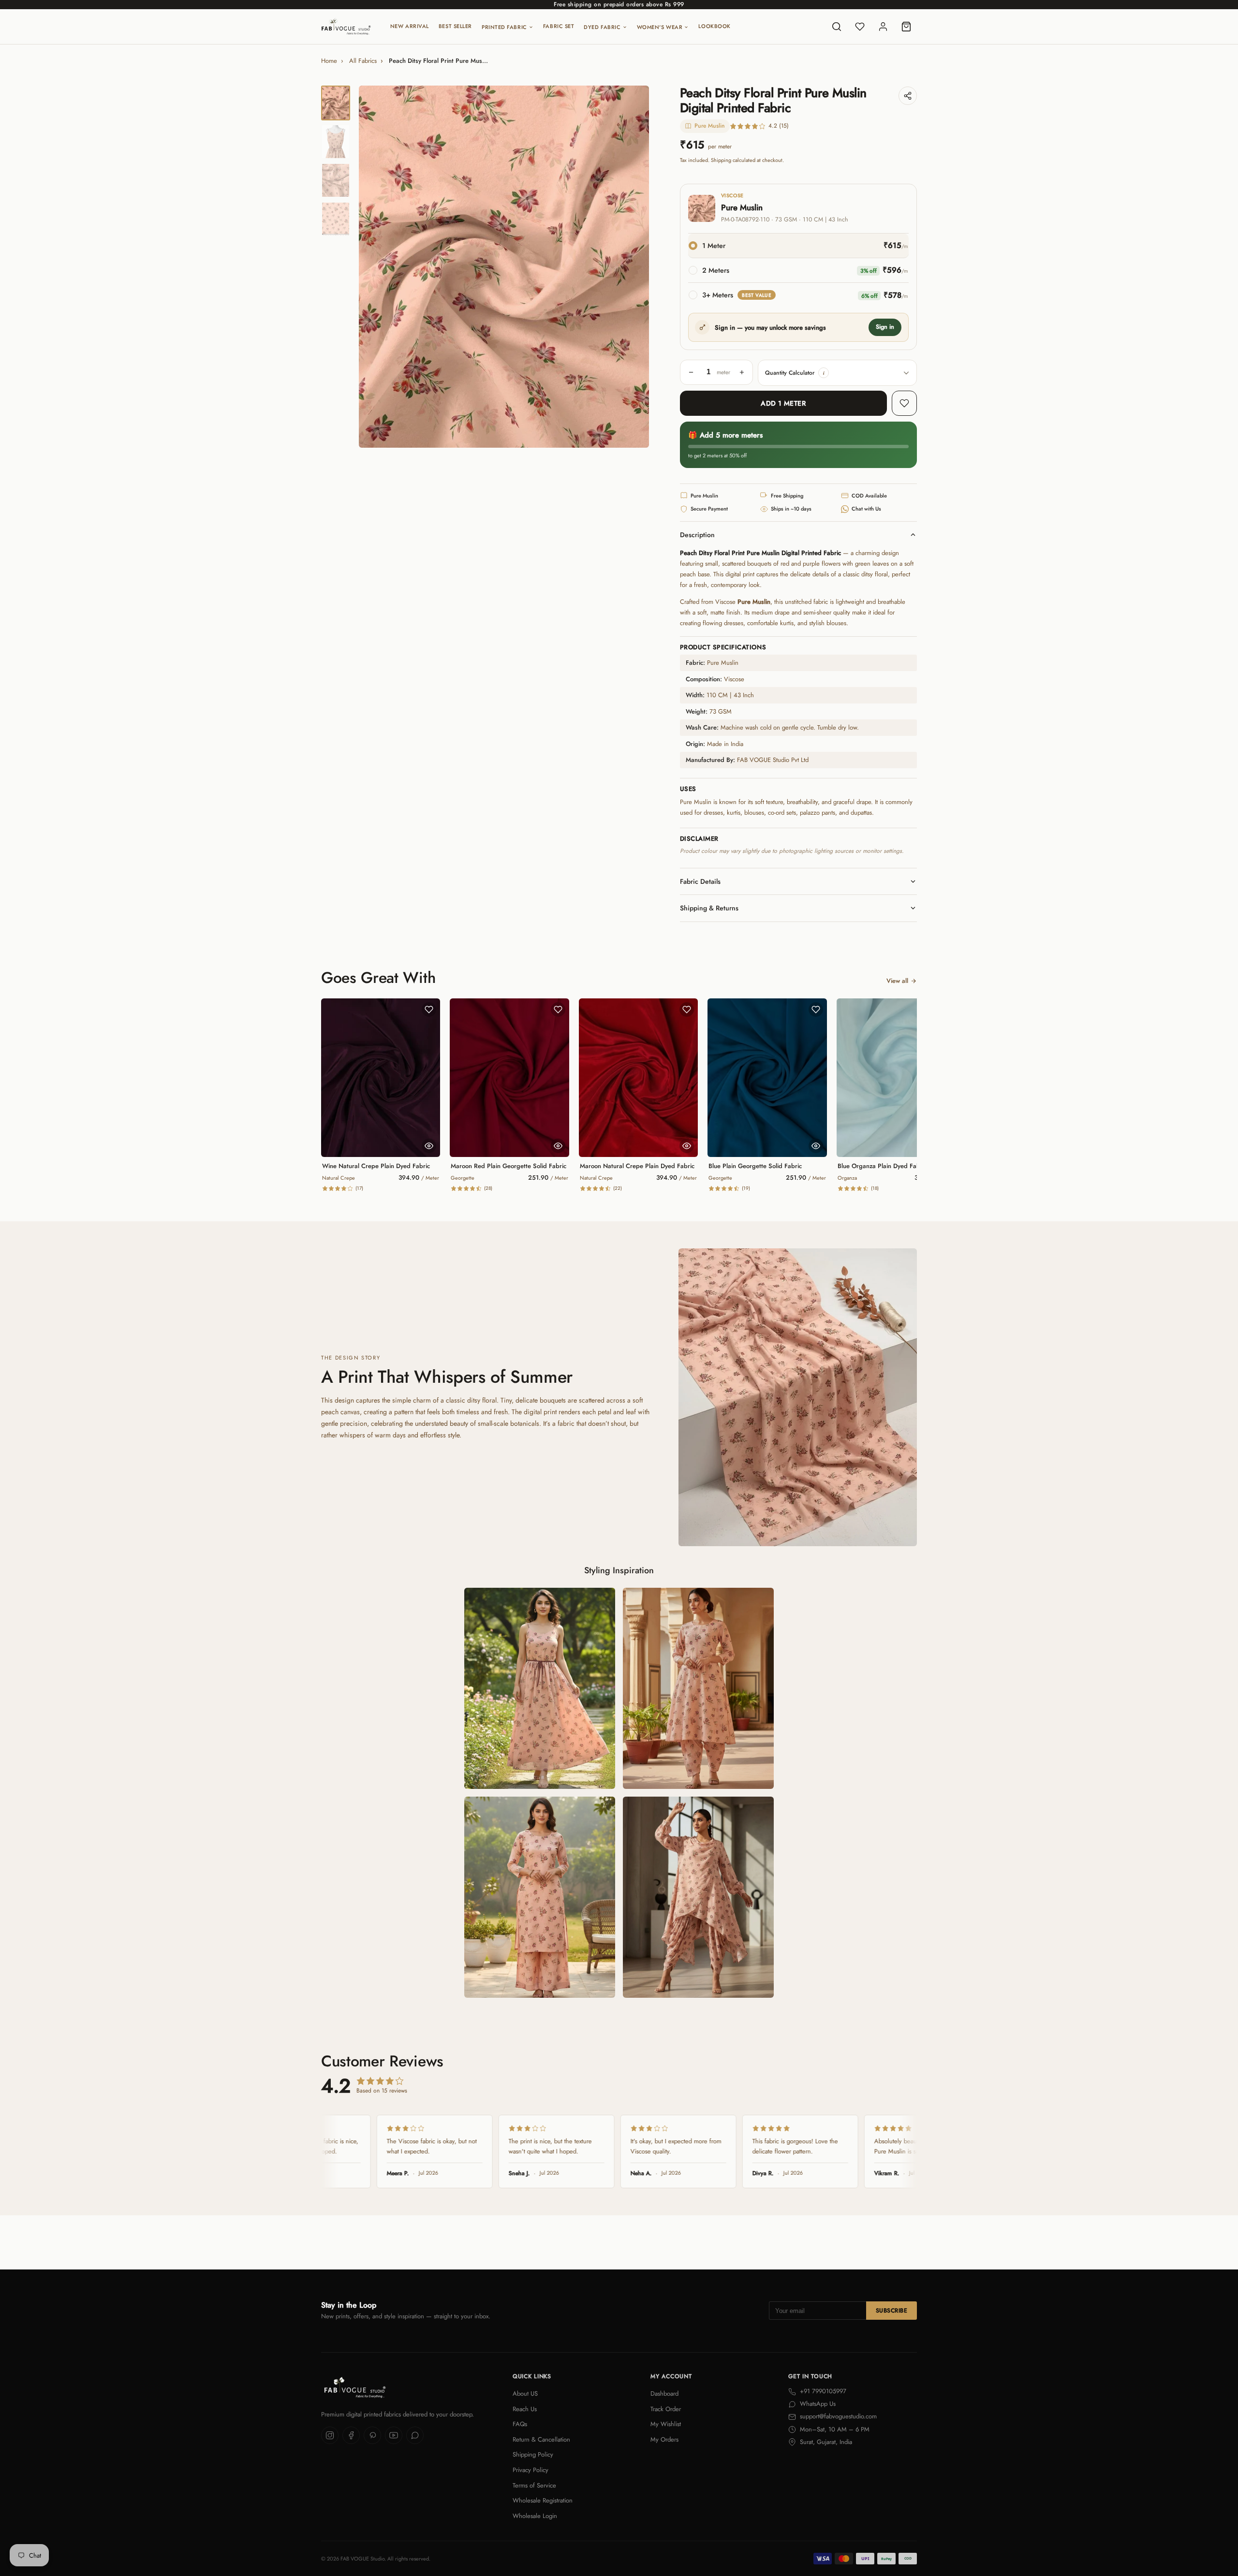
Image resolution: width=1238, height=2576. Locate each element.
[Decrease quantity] (691, 372)
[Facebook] (351, 2435)
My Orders (664, 2439)
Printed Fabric (504, 27)
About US (525, 2393)
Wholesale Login (535, 2516)
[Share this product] (908, 96)
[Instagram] (330, 2435)
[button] (824, 373)
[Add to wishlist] (904, 403)
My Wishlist (666, 2424)
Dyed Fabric (602, 27)
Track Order (666, 2409)
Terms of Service (534, 2485)
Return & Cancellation (541, 2439)
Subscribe (892, 2311)
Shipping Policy (533, 2454)
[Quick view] (429, 1146)
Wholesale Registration (543, 2500)
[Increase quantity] (742, 372)
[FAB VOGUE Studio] (346, 27)
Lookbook (714, 26)
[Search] (837, 27)
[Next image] (634, 267)
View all (897, 981)
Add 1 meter (783, 403)
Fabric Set (559, 26)
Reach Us (525, 2409)
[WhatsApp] (415, 2435)
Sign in (885, 327)
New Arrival (410, 26)
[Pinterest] (372, 2435)
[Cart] (906, 27)
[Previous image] (374, 267)
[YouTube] (394, 2435)
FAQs (520, 2424)
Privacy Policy (531, 2470)
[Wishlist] (860, 27)
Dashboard (664, 2393)
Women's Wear (660, 27)
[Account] (883, 27)
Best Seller (455, 26)
